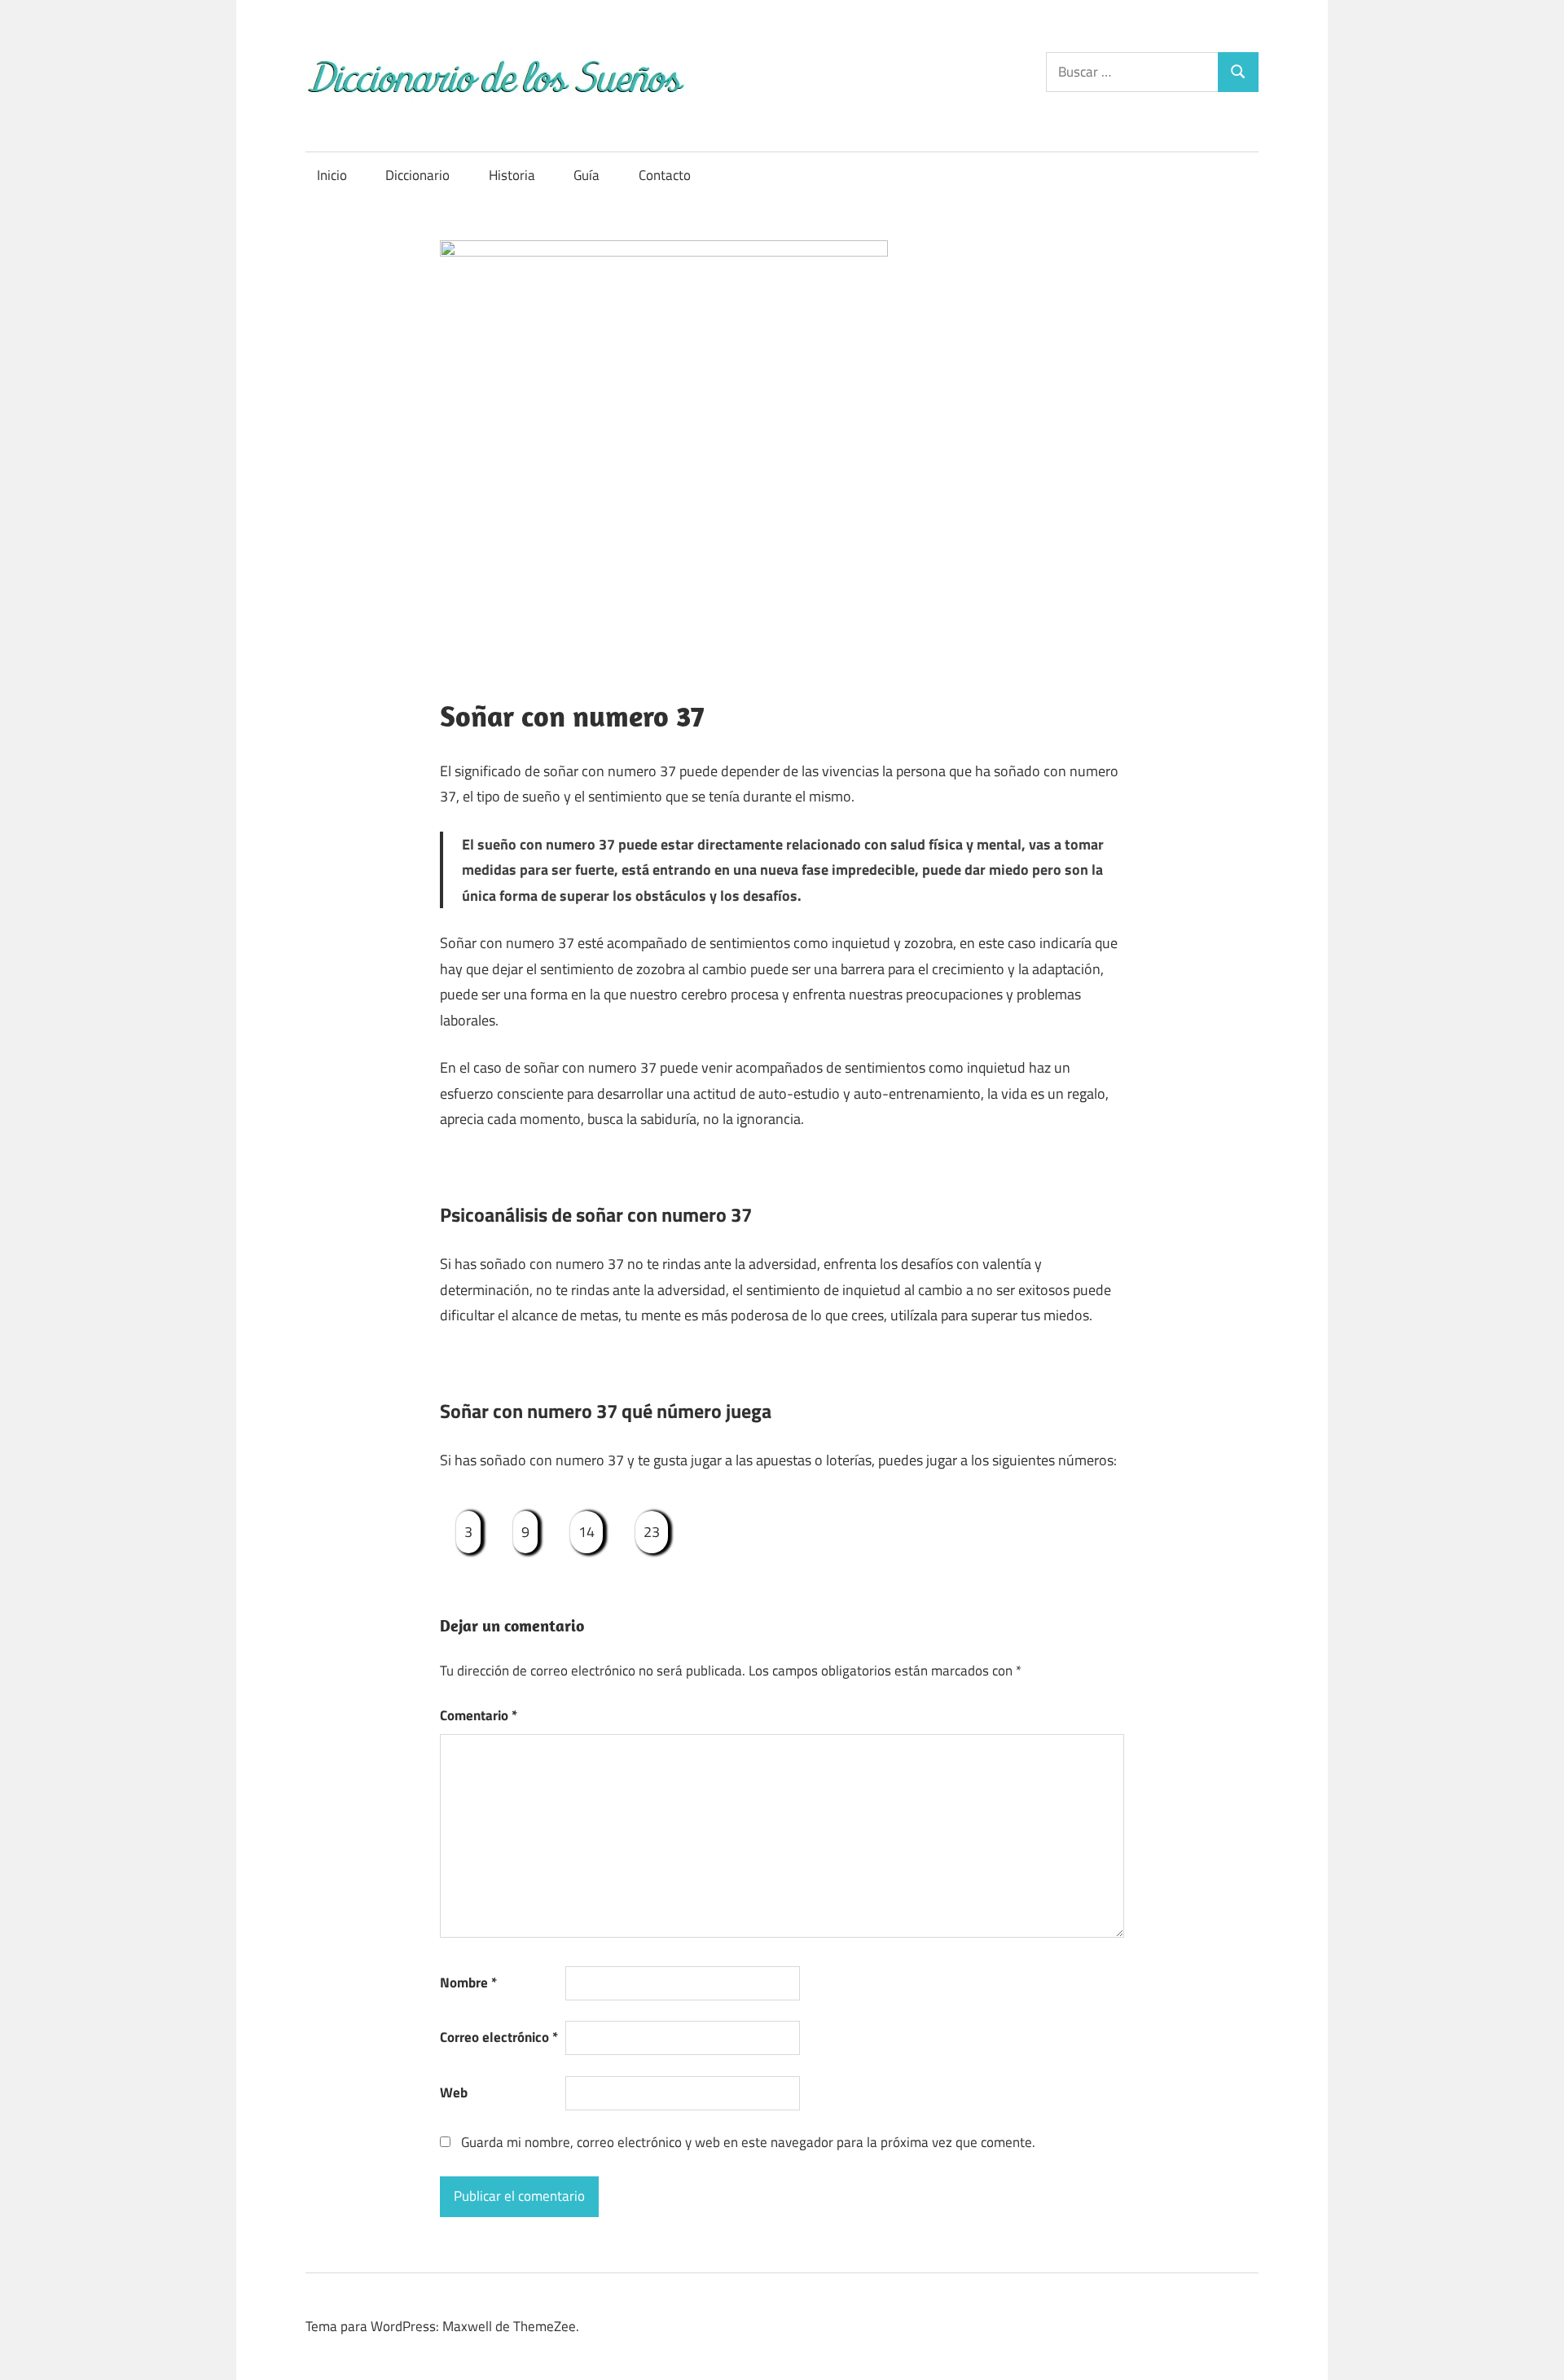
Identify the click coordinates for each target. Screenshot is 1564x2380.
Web (454, 2092)
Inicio (332, 175)
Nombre (468, 1983)
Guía (586, 175)
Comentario (479, 1715)
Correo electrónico (499, 2037)
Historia (512, 175)
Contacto (665, 175)
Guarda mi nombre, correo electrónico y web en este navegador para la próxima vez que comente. (748, 2142)
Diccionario (417, 175)
